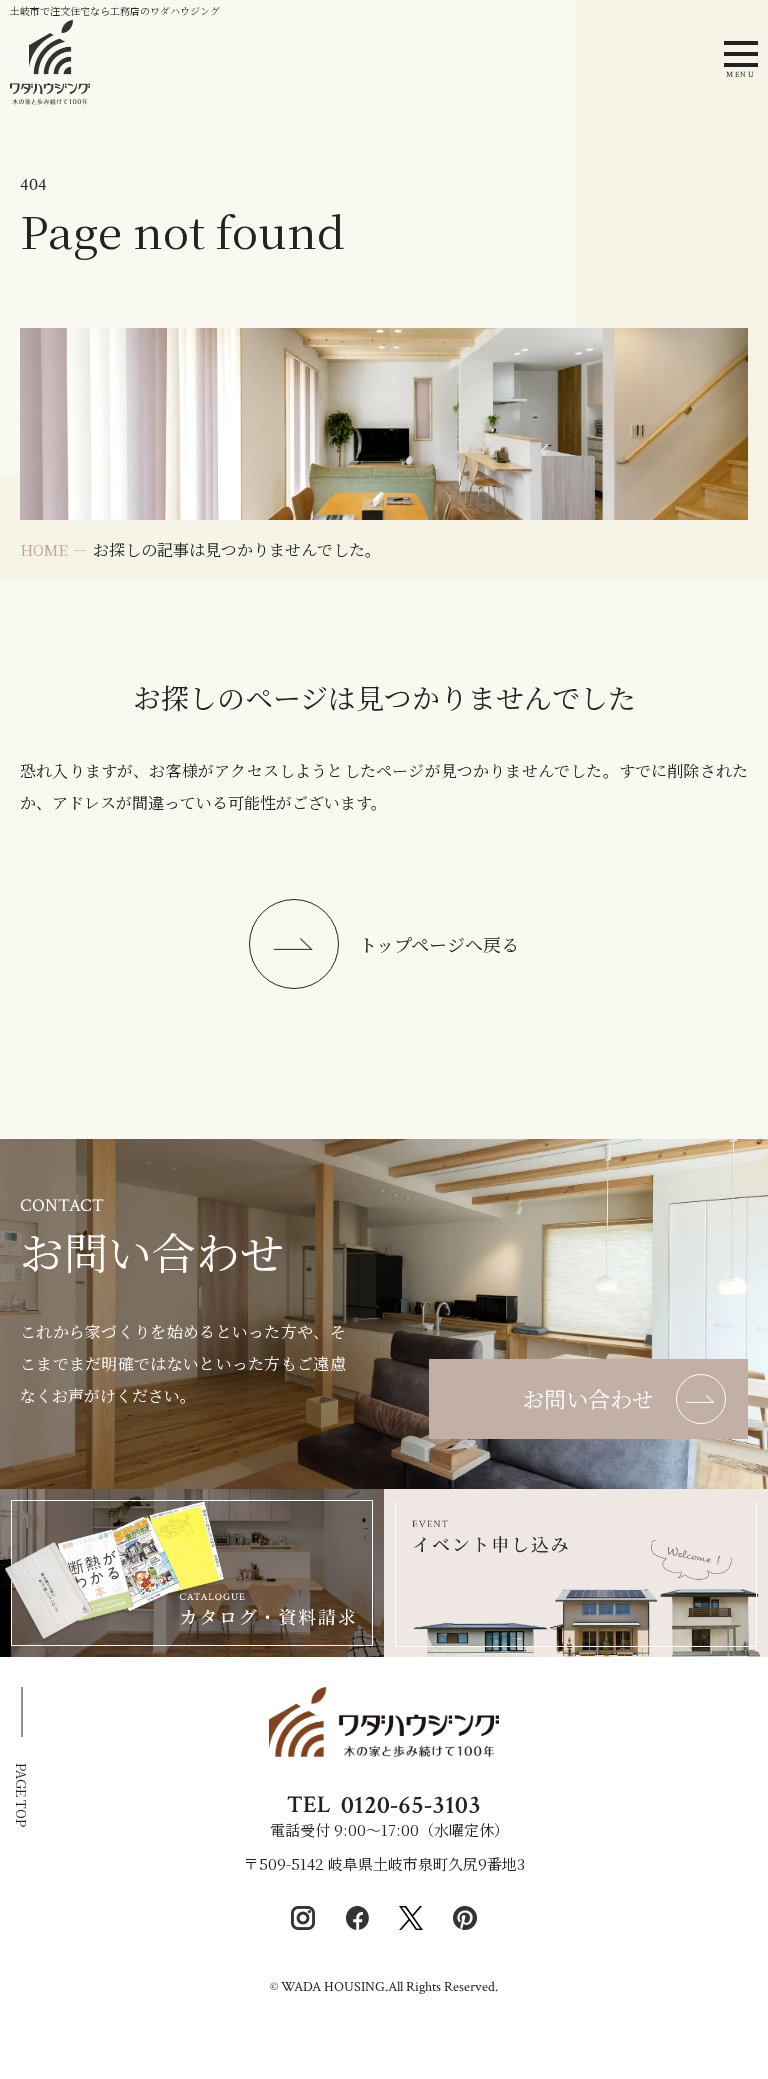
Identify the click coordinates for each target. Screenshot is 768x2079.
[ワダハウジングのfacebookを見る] (357, 1918)
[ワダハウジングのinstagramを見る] (303, 1918)
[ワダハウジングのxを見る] (411, 1918)
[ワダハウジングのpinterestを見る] (465, 1918)
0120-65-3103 (411, 1805)
